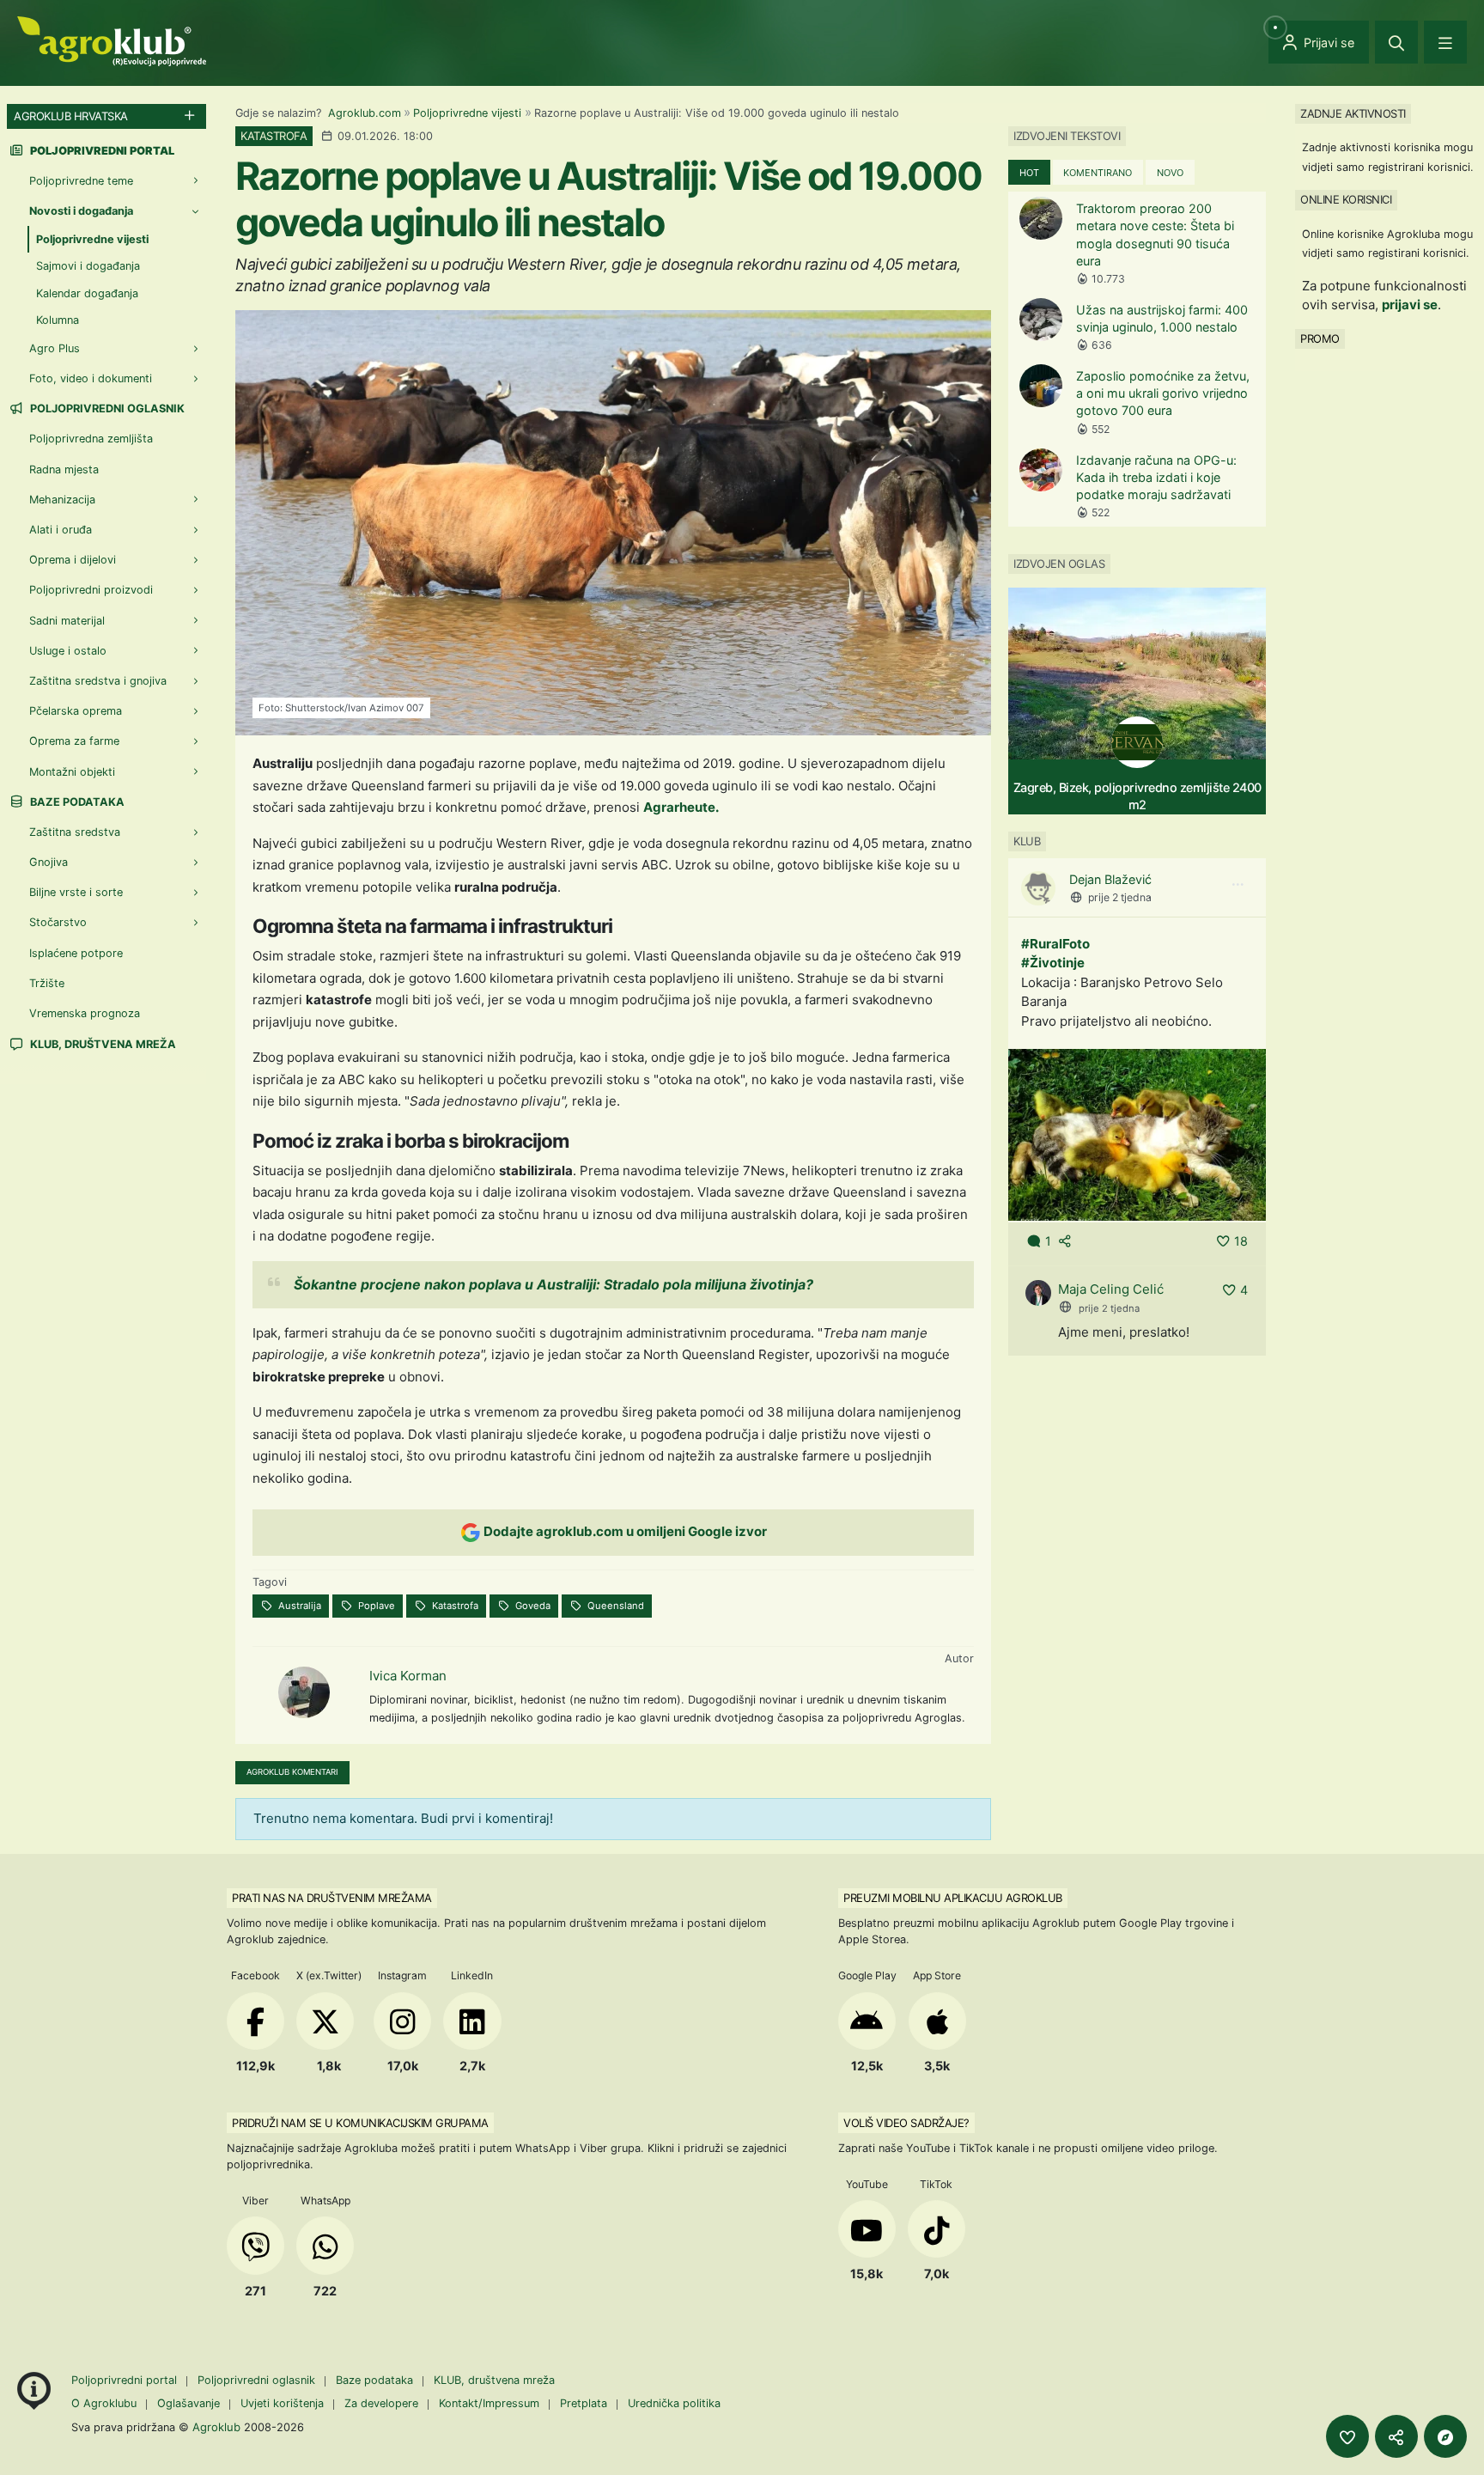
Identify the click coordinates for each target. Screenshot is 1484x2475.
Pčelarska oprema (76, 712)
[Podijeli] (1396, 2436)
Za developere (381, 2403)
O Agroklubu (104, 2403)
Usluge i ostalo (68, 651)
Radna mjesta (64, 469)
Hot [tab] (1029, 173)
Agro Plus (55, 348)
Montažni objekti (72, 772)
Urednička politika (674, 2403)
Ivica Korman (408, 1676)
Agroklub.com (365, 113)
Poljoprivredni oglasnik (106, 409)
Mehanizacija (62, 500)
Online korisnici (1346, 199)
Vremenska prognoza (85, 1013)
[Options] (1238, 885)
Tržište (47, 983)
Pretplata (584, 2403)
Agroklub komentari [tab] (292, 1772)
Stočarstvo (58, 923)
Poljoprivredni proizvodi (91, 591)
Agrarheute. (681, 807)
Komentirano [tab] (1098, 173)
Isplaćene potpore (76, 953)
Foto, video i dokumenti (91, 379)
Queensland (614, 1606)
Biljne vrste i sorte (76, 893)
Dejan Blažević (1110, 879)
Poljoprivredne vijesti (467, 113)
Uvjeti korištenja (282, 2403)
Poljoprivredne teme (81, 181)
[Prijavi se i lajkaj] (1347, 2436)
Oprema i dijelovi (73, 561)
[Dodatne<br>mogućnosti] (1445, 2436)
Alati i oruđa (61, 530)
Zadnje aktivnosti (1353, 113)
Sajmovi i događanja (88, 267)
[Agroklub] (112, 40)
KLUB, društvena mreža (102, 1044)
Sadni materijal (67, 621)
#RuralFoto (1055, 943)
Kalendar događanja (87, 293)
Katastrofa (454, 1606)
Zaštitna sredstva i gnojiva (98, 681)
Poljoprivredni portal (126, 2380)
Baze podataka (76, 802)
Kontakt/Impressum (489, 2403)
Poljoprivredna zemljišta (91, 439)
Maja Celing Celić (1111, 1289)
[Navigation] (1445, 42)
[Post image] (1137, 1134)
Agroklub (216, 2427)
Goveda (532, 1606)
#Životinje (1053, 963)
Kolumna (58, 320)
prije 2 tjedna (1120, 897)
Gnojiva (49, 863)
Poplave (375, 1606)
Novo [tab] (1170, 173)
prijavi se (1410, 305)
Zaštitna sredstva (75, 832)
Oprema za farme (74, 742)
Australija (298, 1606)
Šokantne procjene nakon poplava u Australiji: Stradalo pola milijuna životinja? (553, 1284)
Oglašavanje (189, 2403)
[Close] (1396, 42)
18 (1241, 1241)
